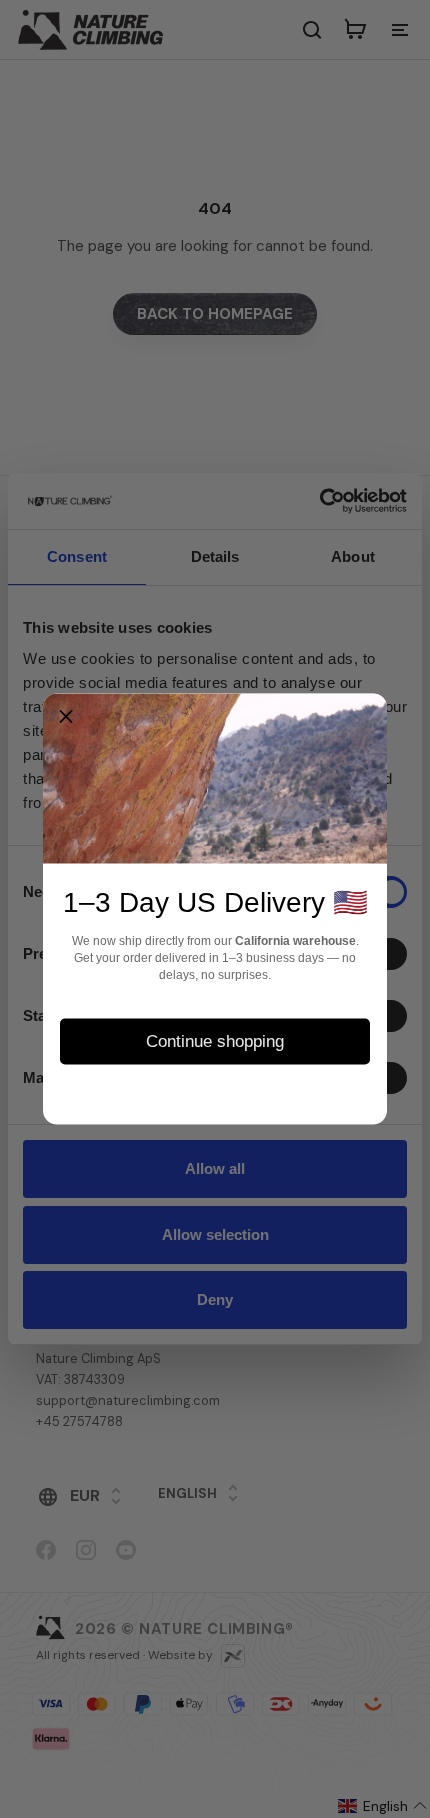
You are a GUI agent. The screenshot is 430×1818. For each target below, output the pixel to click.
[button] (66, 717)
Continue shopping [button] (215, 1040)
